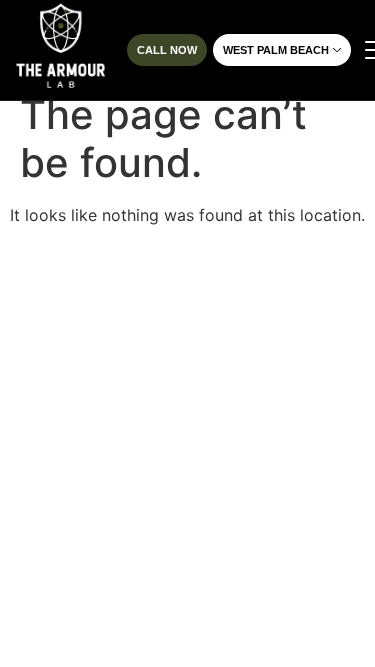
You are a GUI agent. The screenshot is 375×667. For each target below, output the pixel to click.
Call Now (167, 50)
